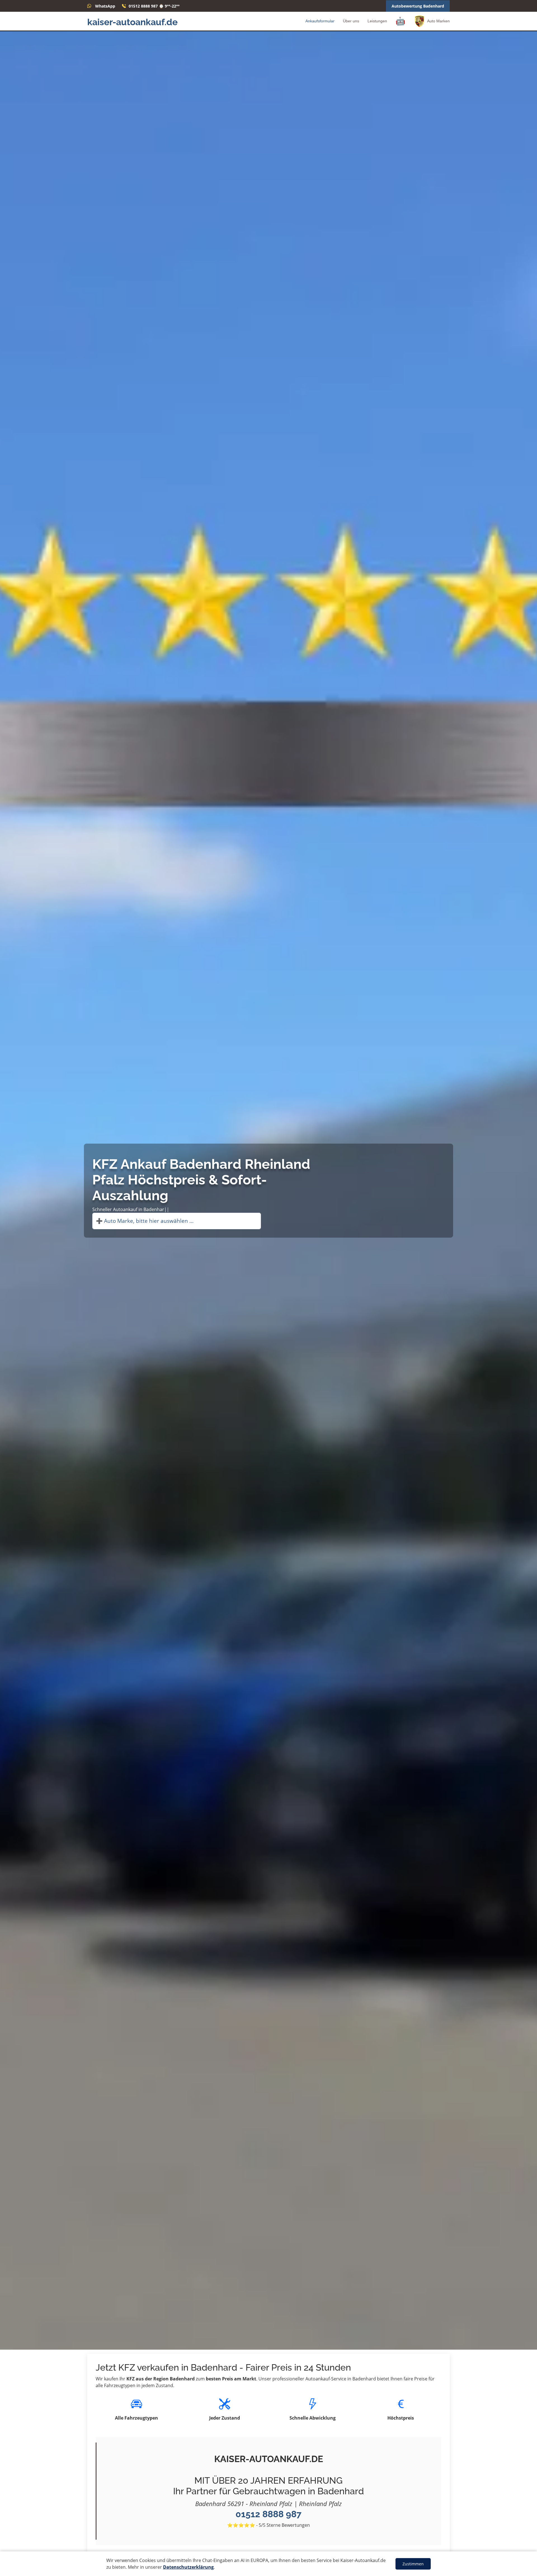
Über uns (351, 21)
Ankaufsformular (320, 21)
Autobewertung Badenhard (418, 6)
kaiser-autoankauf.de (132, 22)
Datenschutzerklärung (188, 2567)
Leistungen (377, 21)
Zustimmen (413, 2564)
